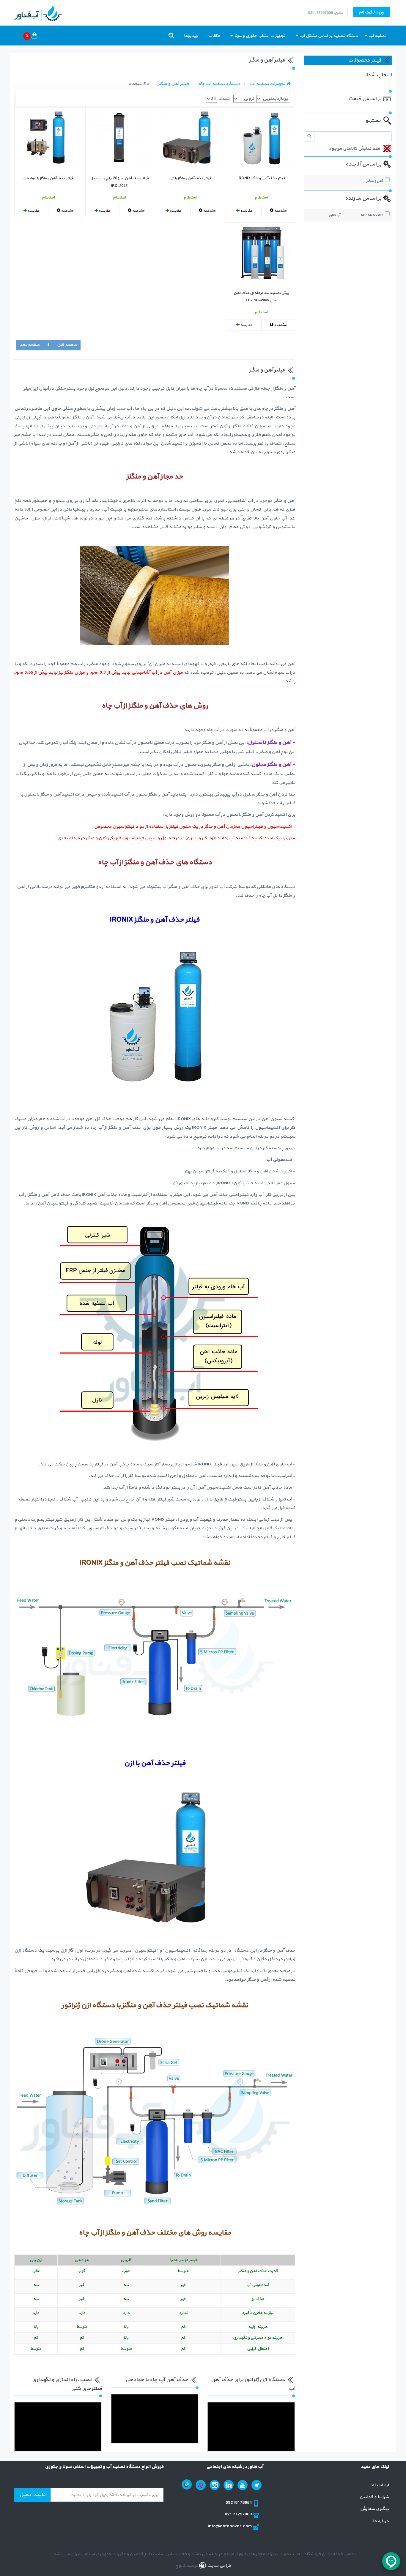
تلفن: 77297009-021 (325, 13)
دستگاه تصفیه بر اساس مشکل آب (328, 36)
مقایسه (246, 211)
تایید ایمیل (32, 2495)
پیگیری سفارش (374, 2509)
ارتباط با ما (379, 2485)
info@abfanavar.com (230, 2526)
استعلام (261, 197)
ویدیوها (191, 36)
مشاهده (280, 211)
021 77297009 (239, 2514)
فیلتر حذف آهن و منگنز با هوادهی (48, 178)
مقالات (214, 36)
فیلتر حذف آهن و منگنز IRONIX (261, 178)
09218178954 (239, 2503)
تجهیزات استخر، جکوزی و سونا (259, 36)
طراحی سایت (218, 2566)
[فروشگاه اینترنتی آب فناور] (289, 84)
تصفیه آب (377, 36)
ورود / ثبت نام (371, 12)
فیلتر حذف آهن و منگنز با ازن (190, 178)
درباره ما (381, 2521)
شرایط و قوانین (374, 2497)
